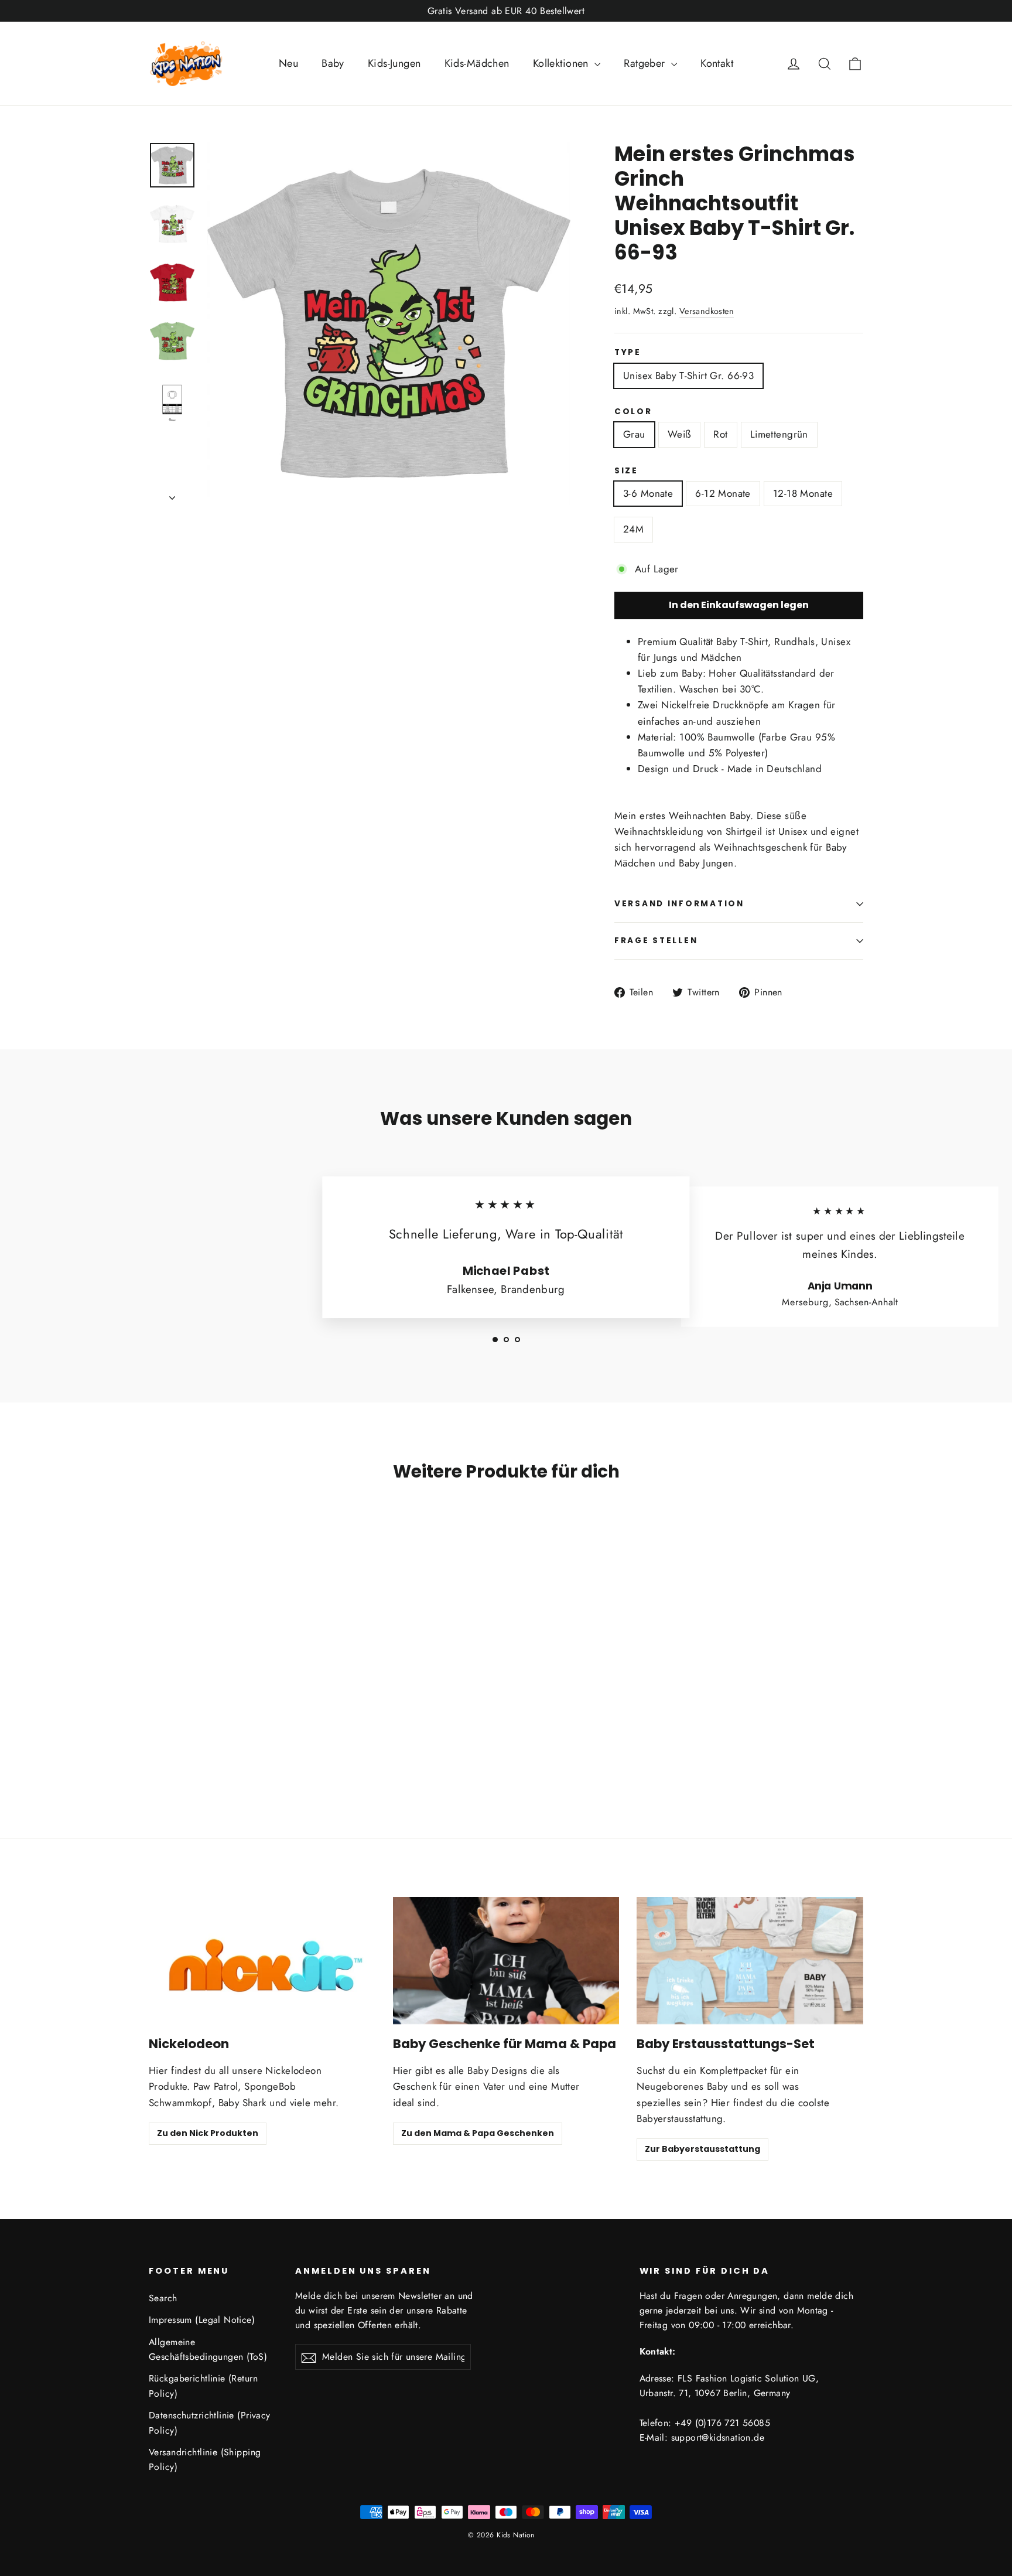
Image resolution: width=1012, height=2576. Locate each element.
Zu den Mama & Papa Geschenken (478, 2133)
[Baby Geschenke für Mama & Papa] (506, 1961)
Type (628, 353)
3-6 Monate (648, 493)
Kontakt (717, 63)
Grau (634, 434)
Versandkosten (707, 311)
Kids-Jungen (394, 63)
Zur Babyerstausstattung (702, 2149)
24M (633, 529)
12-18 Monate (803, 493)
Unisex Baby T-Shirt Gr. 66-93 (688, 376)
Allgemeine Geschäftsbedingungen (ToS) (208, 2349)
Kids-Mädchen (477, 63)
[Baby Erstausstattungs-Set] (750, 1961)
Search (163, 2298)
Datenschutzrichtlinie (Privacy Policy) (210, 2423)
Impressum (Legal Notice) (202, 2320)
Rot (720, 434)
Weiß (680, 434)
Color (633, 412)
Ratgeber (646, 63)
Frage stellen (656, 941)
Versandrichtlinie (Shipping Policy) (205, 2459)
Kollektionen (563, 63)
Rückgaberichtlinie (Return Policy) (203, 2386)
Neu (288, 63)
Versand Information (679, 904)
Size (626, 471)
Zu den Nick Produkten (208, 2133)
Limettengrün (779, 434)
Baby (333, 63)
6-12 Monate (723, 493)
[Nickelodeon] (262, 1961)
